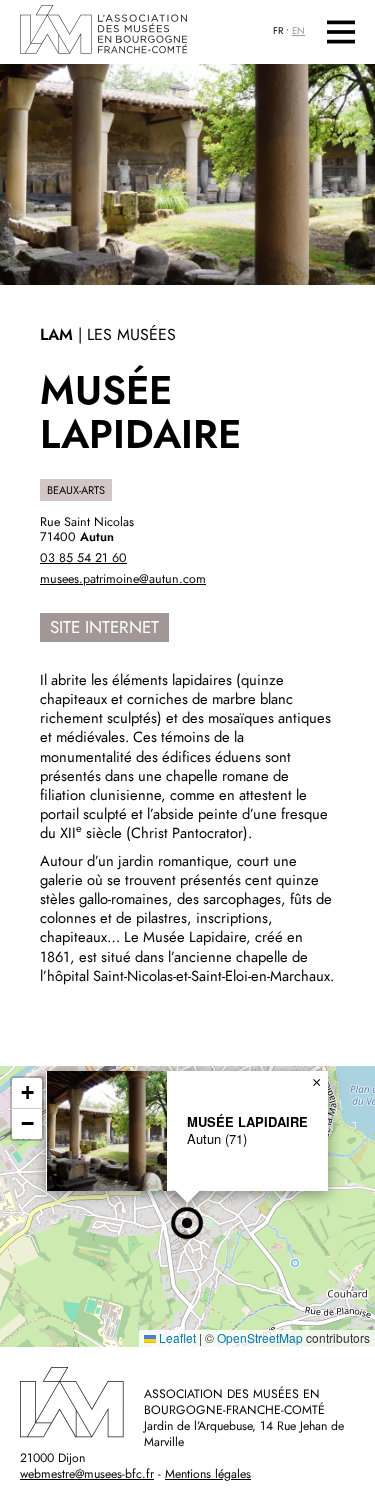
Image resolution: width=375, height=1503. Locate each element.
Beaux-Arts (76, 490)
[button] (187, 1223)
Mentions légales (208, 1474)
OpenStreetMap (260, 1337)
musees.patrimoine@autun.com (123, 579)
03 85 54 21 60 (83, 558)
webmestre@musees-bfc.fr (87, 1474)
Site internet (104, 627)
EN (298, 31)
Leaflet (176, 1337)
